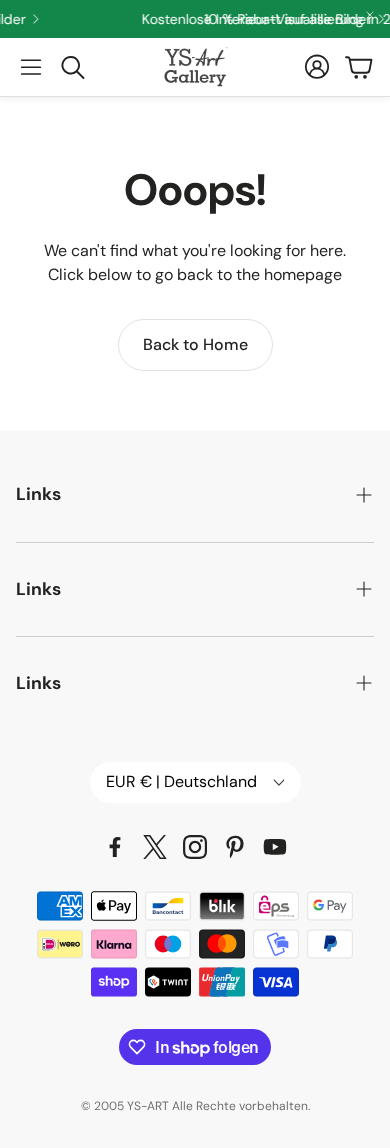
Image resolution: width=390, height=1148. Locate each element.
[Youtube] (275, 847)
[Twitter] (155, 847)
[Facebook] (115, 847)
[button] (31, 67)
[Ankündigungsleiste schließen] (370, 15)
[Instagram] (195, 847)
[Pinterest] (235, 847)
